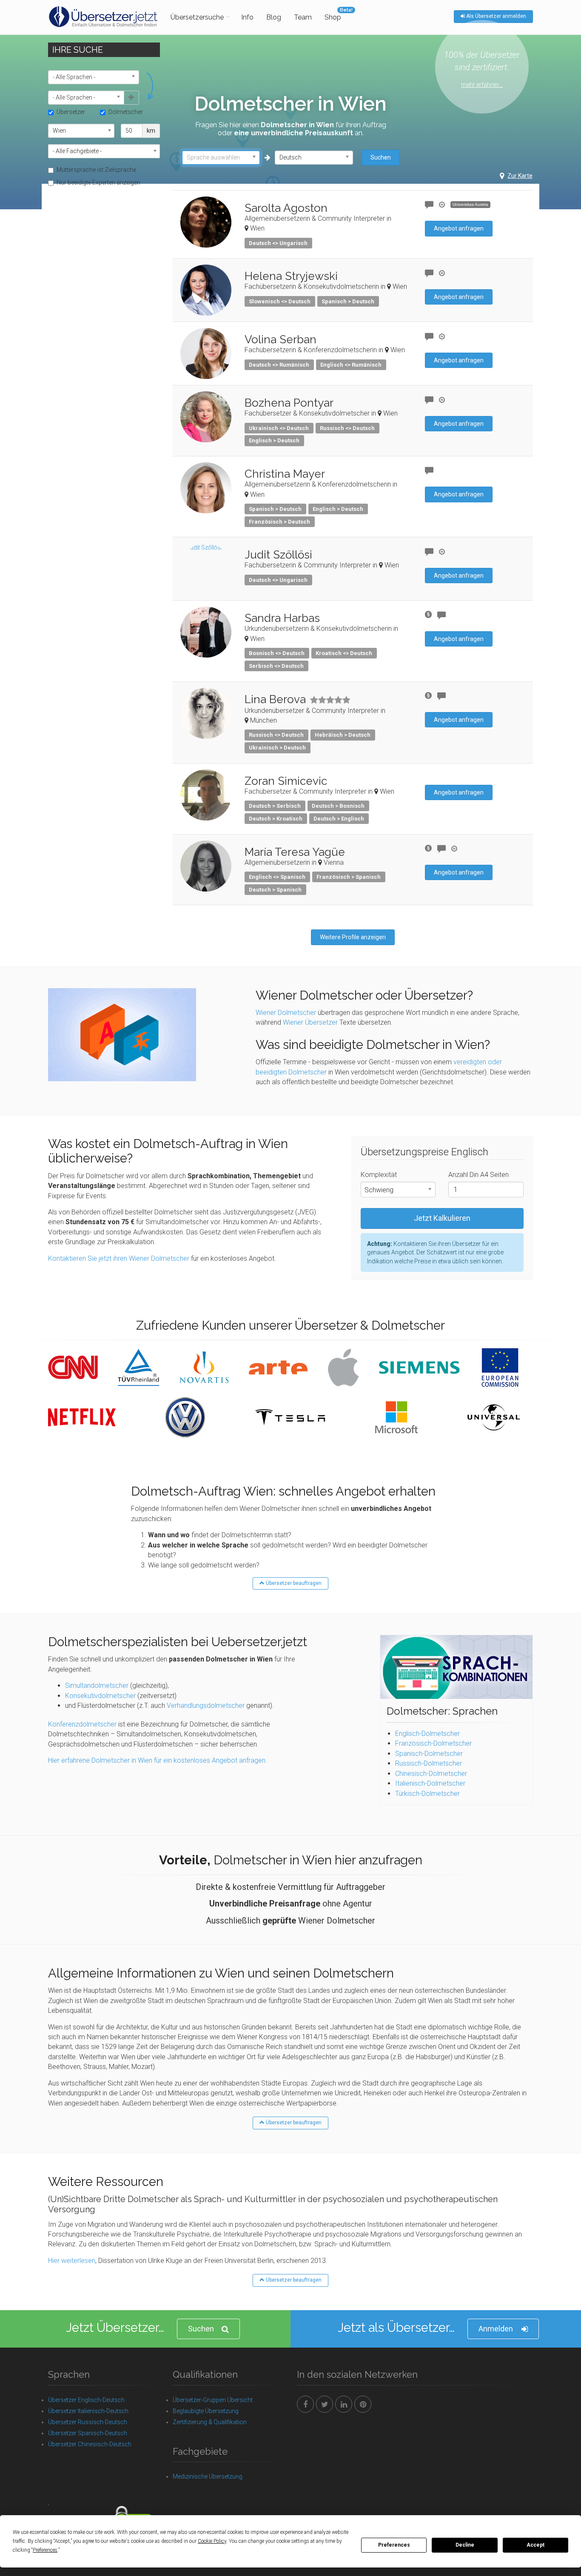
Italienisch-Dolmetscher (430, 1783)
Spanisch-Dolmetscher (429, 1754)
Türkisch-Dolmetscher (427, 1794)
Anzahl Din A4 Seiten (478, 1175)
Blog (274, 17)
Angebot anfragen (459, 228)
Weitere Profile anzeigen (353, 937)
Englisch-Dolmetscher (427, 1734)
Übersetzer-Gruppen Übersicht (213, 2400)
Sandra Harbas (282, 618)
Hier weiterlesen (72, 2261)
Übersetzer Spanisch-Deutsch (88, 2433)
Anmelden (496, 2329)
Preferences (394, 2545)
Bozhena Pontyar (289, 403)
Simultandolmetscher (97, 1686)
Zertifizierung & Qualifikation (210, 2422)
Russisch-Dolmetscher (429, 1763)
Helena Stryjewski (291, 276)
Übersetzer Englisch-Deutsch (86, 2400)
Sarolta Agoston (286, 208)
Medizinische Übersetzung (208, 2476)
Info (247, 17)
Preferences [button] (45, 2550)
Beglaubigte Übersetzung (206, 2411)
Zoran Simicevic (286, 781)
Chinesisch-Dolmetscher (431, 1774)
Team (303, 17)
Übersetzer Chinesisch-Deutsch (90, 2444)
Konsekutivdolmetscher (100, 1696)
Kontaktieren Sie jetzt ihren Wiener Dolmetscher (119, 1258)
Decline (465, 2545)
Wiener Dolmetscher (286, 1013)
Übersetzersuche (197, 17)
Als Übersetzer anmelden (496, 16)
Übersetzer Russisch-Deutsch (88, 2422)
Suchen (381, 157)
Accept (535, 2545)
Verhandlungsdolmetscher (206, 1705)
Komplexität (379, 1175)
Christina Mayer (285, 474)
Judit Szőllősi (278, 555)
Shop (333, 17)
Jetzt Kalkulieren (442, 1218)
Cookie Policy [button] (212, 2541)
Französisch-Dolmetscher (433, 1743)
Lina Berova (275, 699)
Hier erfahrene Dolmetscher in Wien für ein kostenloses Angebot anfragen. (158, 1760)
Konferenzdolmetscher (82, 1724)
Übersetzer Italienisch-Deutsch (88, 2411)
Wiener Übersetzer (310, 1022)
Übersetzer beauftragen (293, 1583)
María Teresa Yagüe (295, 852)
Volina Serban (281, 339)
